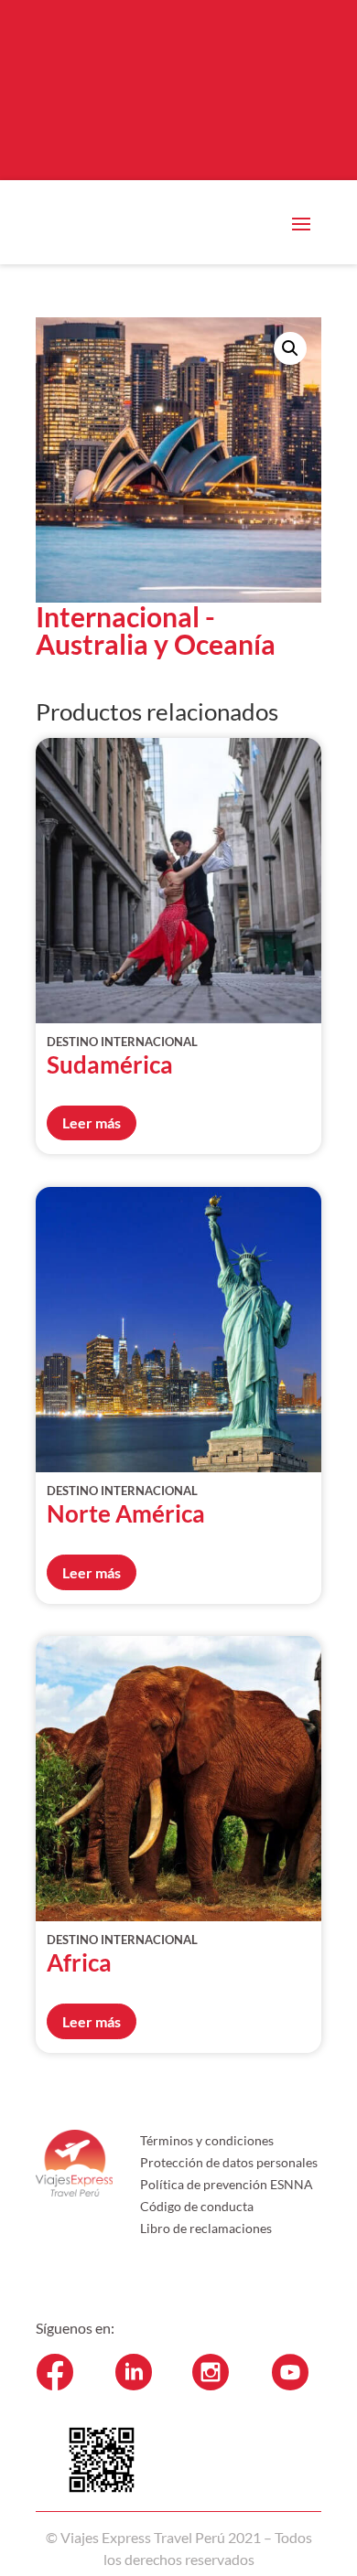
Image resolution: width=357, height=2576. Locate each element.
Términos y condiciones (207, 2140)
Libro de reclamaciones (206, 2228)
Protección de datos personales (229, 2162)
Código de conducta (197, 2206)
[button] (290, 348)
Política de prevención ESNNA (227, 2184)
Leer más (92, 1122)
